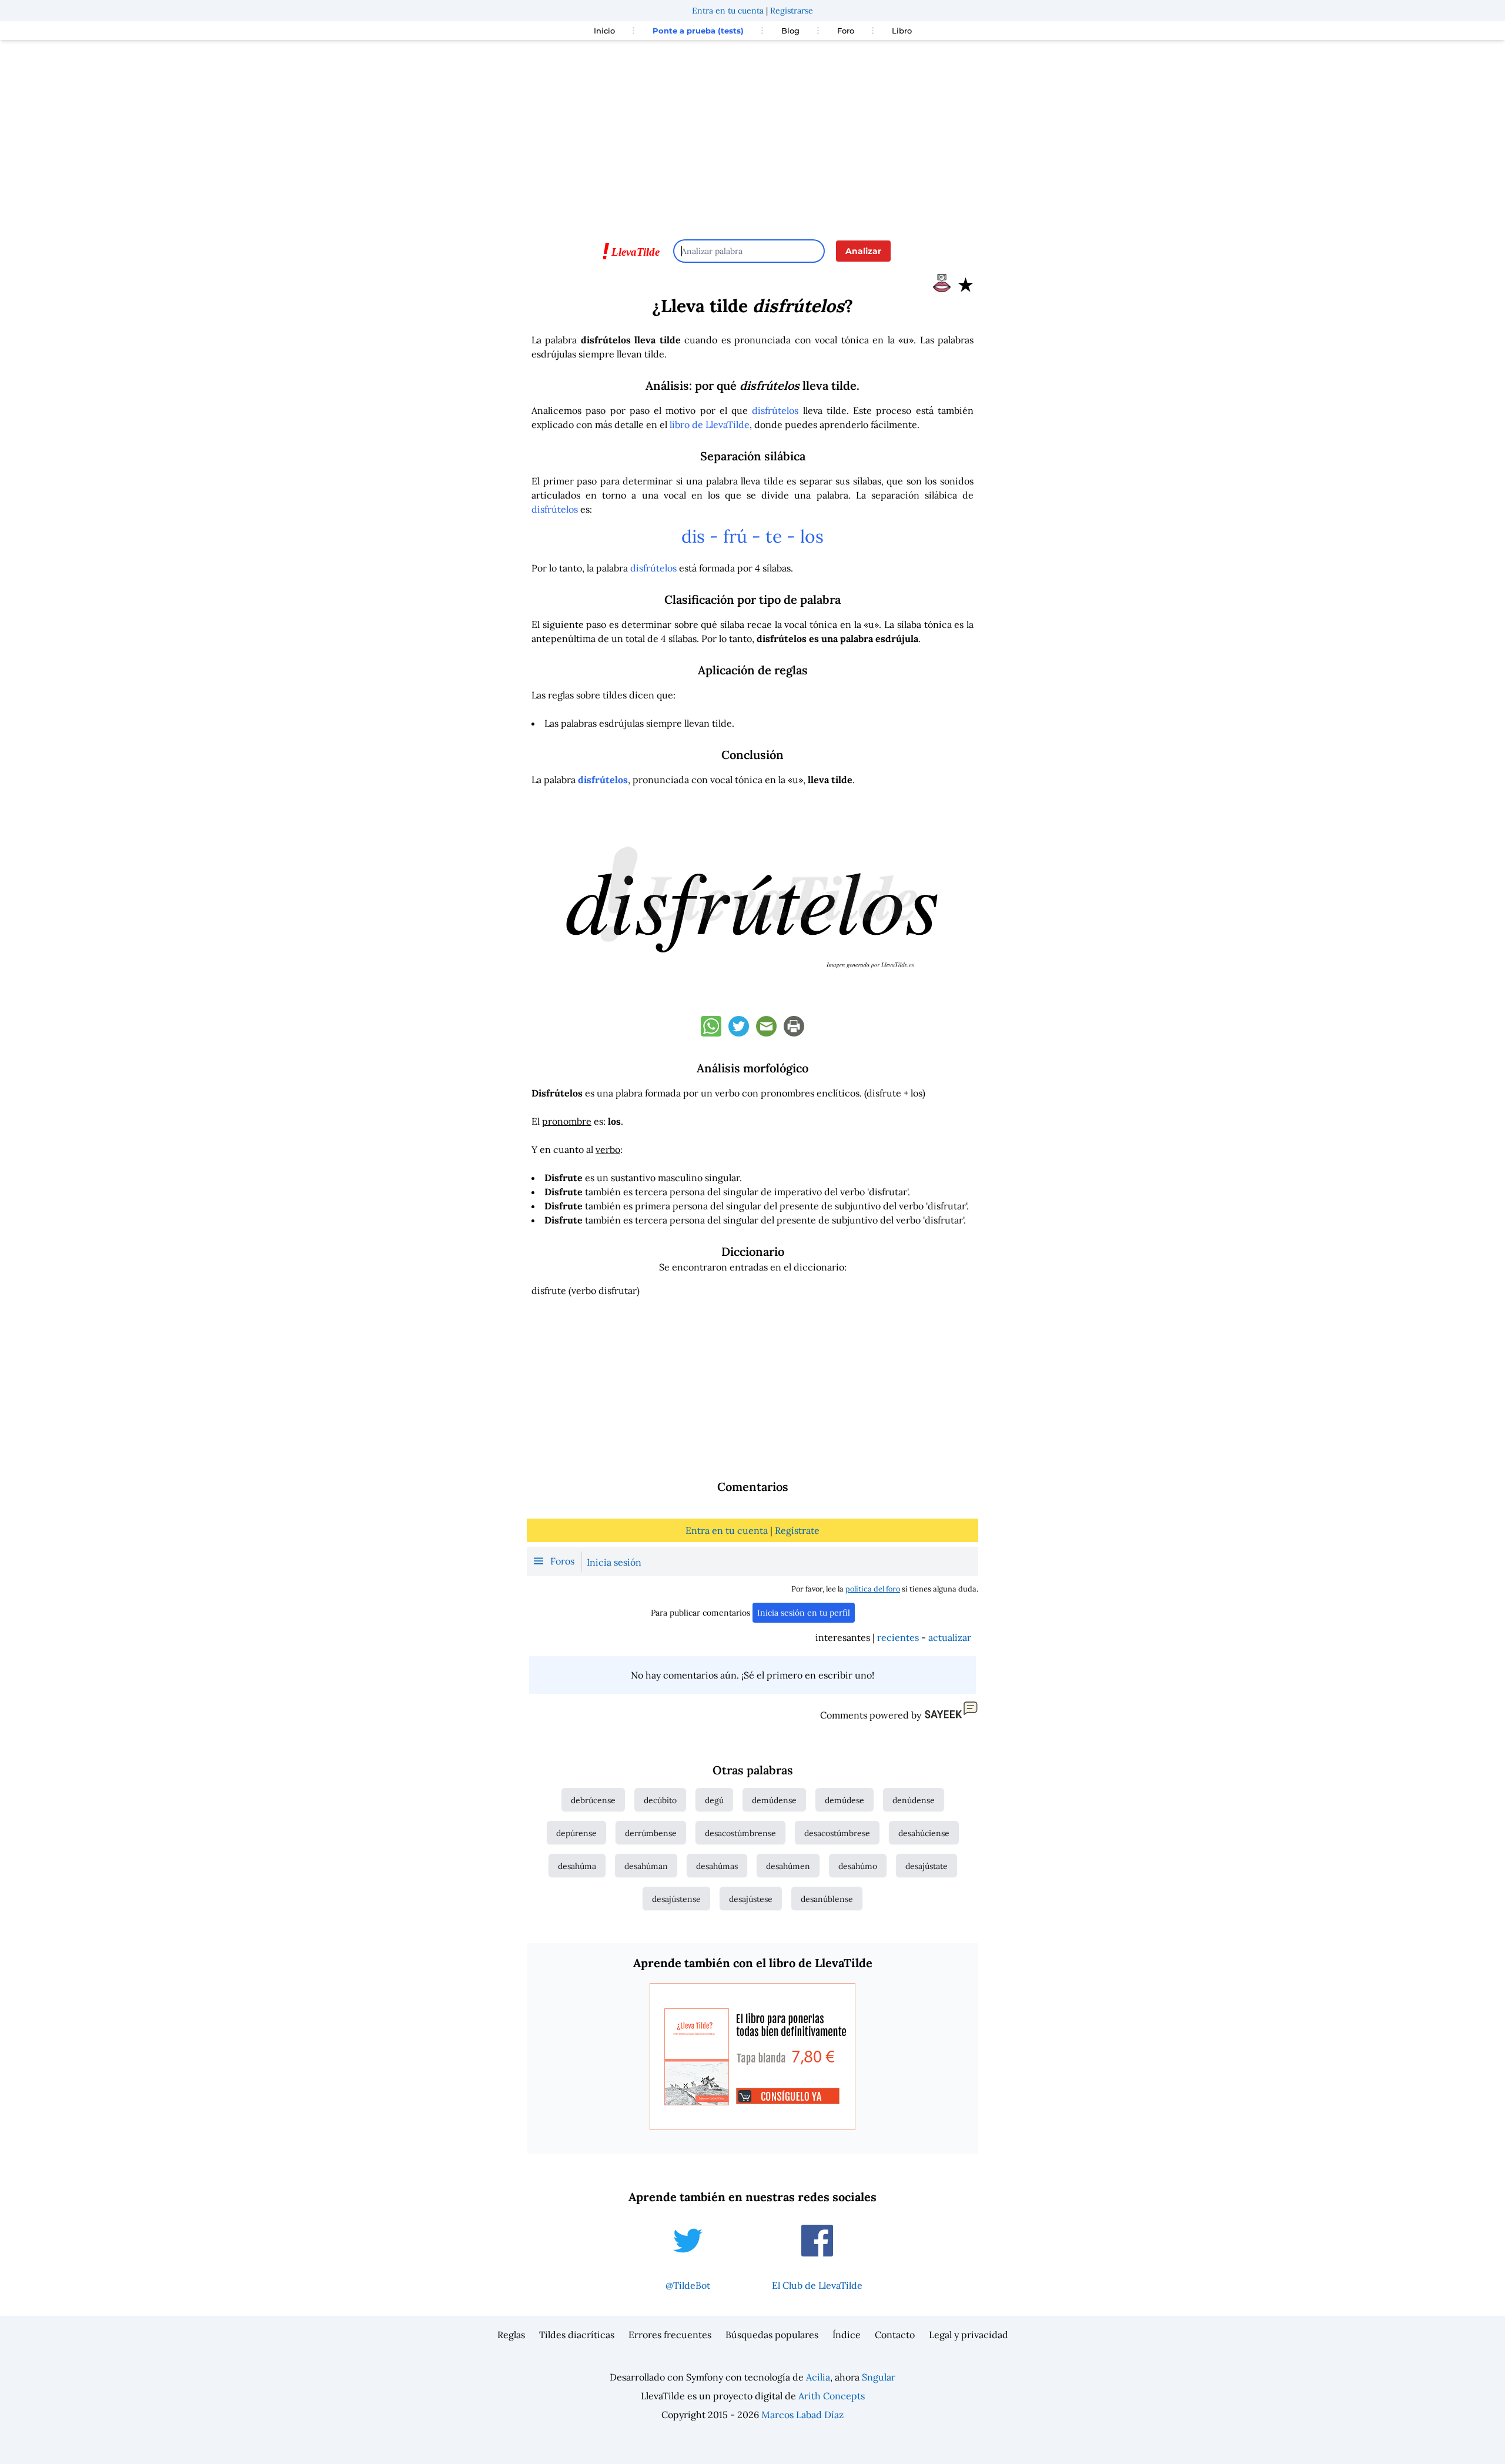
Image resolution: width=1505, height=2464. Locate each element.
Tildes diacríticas (577, 2335)
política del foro (873, 1589)
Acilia (818, 2377)
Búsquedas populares (772, 2335)
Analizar (863, 251)
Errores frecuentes (670, 2335)
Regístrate (797, 1530)
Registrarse (792, 11)
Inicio (604, 31)
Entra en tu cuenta (728, 11)
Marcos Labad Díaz (802, 2415)
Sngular (879, 2377)
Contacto (895, 2335)
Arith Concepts (832, 2396)
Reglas (511, 2335)
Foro (846, 31)
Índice (847, 2335)
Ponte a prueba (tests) (698, 31)
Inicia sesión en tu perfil (804, 1613)
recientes (898, 1637)
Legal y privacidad (969, 2335)
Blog (790, 31)
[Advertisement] (752, 134)
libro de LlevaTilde (710, 424)
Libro (902, 31)
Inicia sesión (614, 1562)
